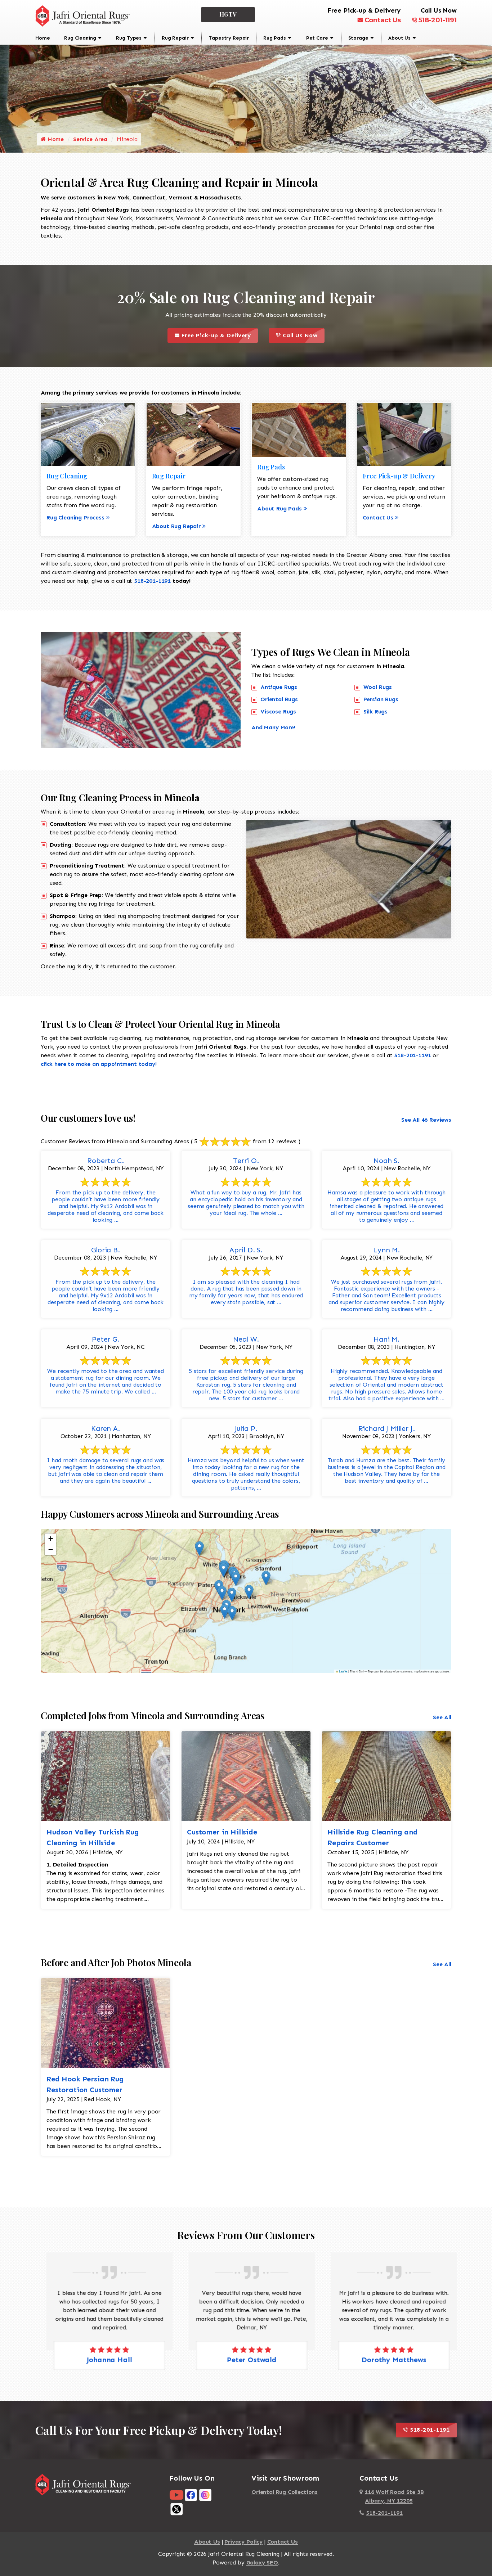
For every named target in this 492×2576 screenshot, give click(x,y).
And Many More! (273, 727)
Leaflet (343, 1671)
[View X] (176, 2509)
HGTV (228, 14)
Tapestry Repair (229, 38)
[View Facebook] (191, 2494)
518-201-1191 (438, 20)
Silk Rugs (376, 711)
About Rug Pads (279, 508)
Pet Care (317, 38)
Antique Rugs (279, 687)
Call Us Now (303, 334)
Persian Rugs (381, 699)
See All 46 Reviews (426, 1120)
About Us (399, 38)
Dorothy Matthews (388, 2360)
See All (442, 1717)
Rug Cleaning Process (75, 517)
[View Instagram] (205, 2494)
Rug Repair (175, 38)
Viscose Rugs (278, 711)
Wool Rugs (378, 687)
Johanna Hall (104, 2360)
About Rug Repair (176, 526)
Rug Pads (275, 38)
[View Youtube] (176, 2494)
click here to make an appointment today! (99, 1064)
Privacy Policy (243, 2542)
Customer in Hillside (222, 1832)
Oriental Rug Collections (285, 2492)
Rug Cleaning (80, 38)
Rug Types (129, 38)
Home (43, 38)
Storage (358, 38)
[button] (199, 1548)
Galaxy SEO (262, 2563)
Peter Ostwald (246, 2360)
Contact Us (383, 20)
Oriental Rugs (279, 699)
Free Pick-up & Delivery (219, 334)
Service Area (90, 139)
